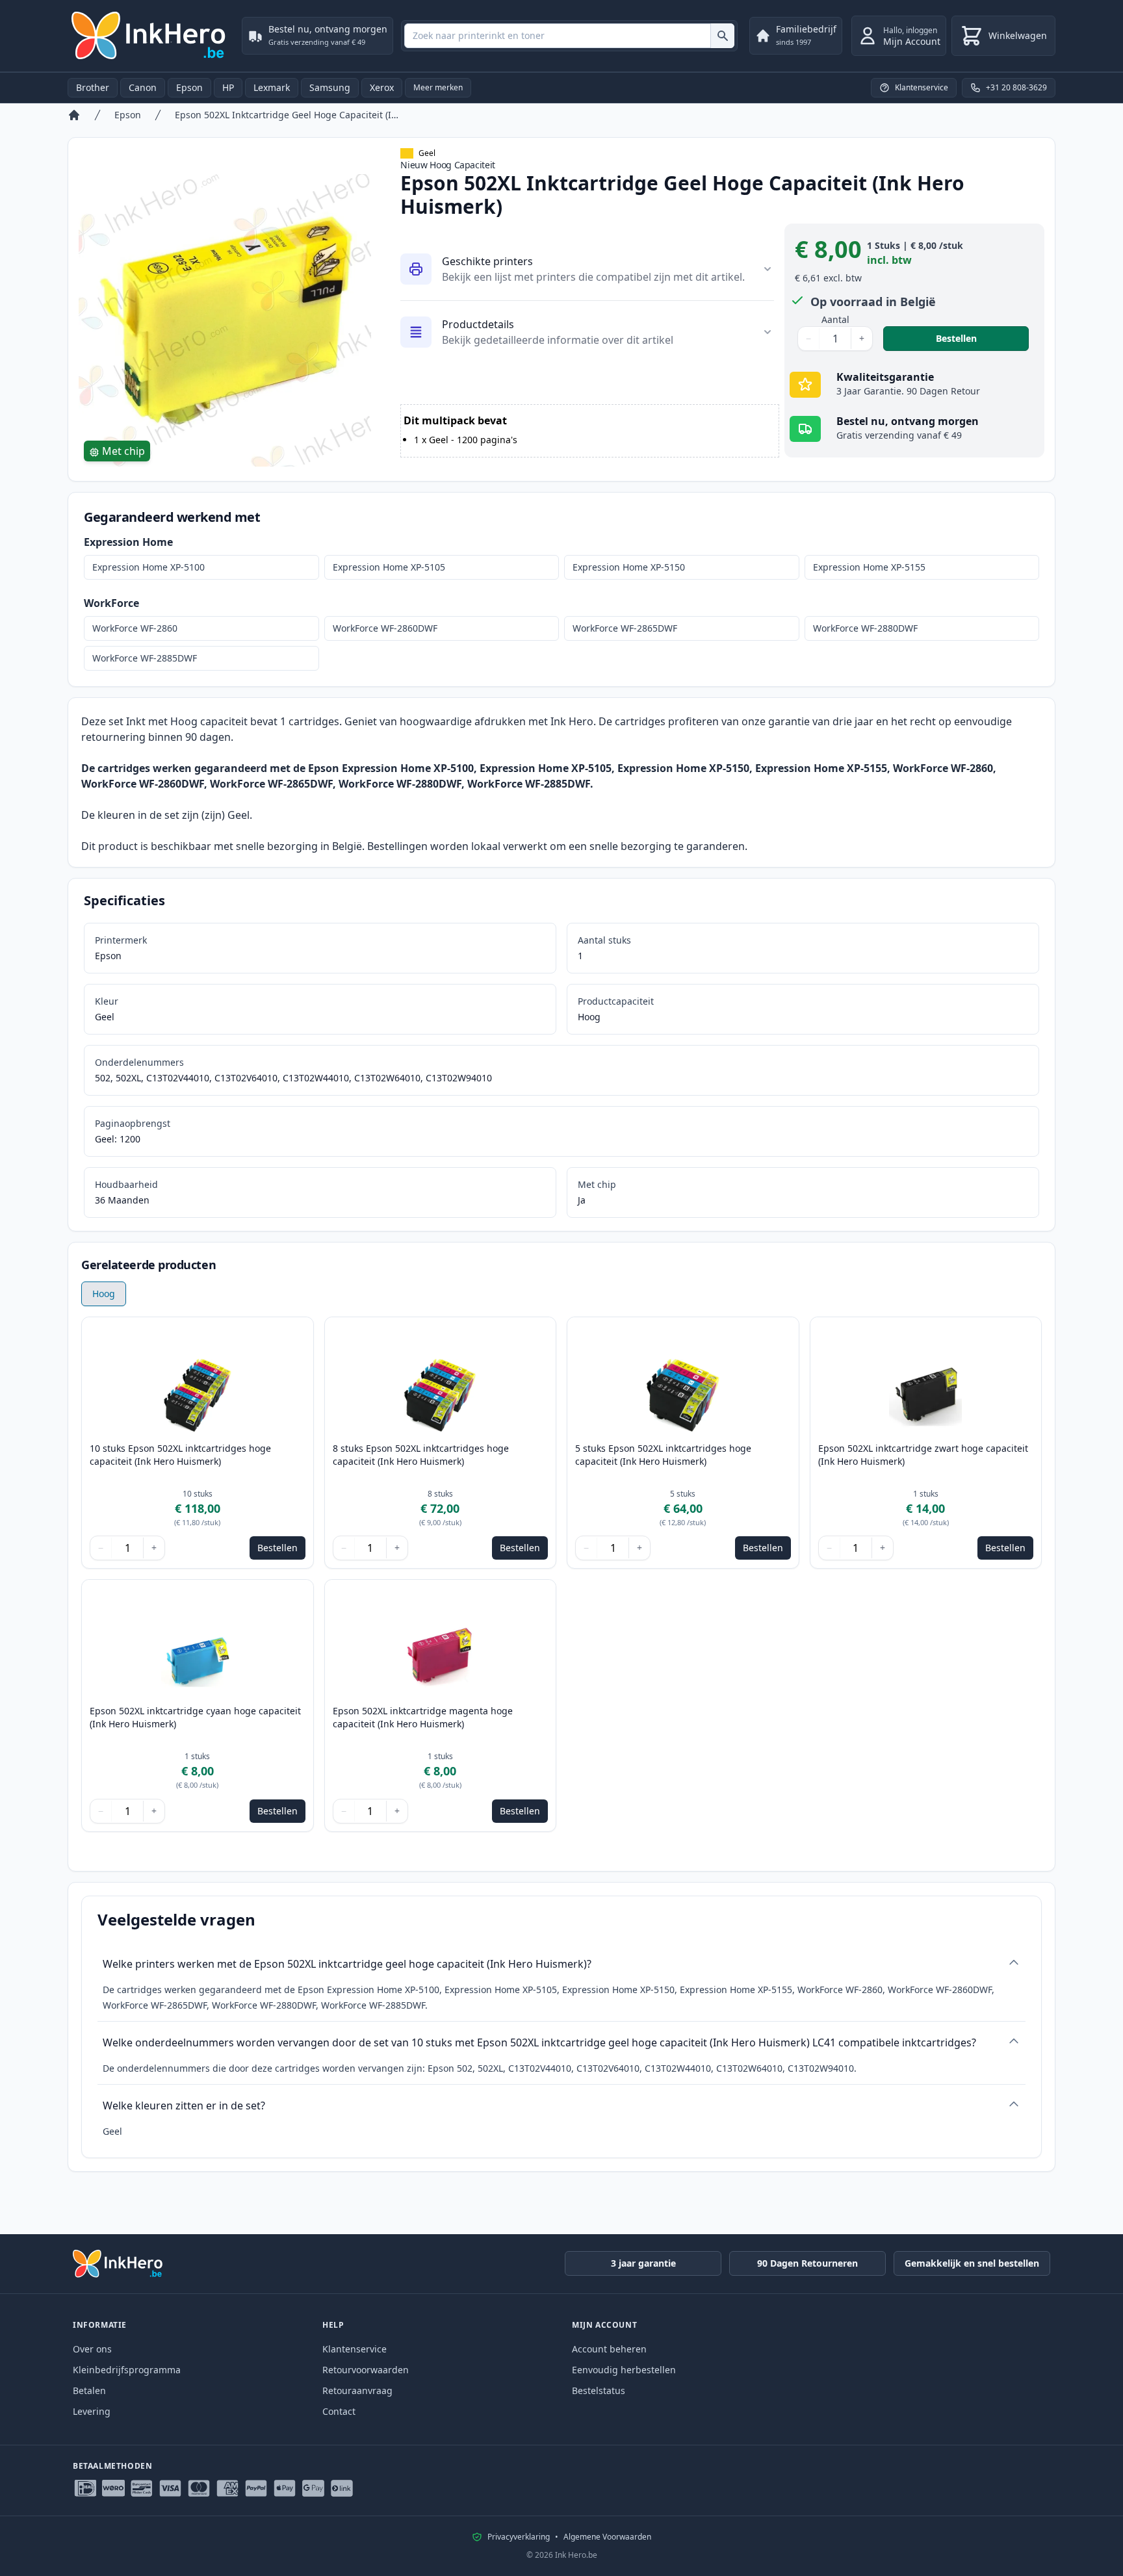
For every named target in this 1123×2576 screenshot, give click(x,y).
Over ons (92, 2349)
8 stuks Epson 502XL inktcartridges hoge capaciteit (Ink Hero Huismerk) (421, 1455)
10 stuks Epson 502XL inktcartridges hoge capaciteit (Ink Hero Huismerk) (180, 1455)
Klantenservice (355, 2349)
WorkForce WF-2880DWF (865, 628)
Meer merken (438, 87)
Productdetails (478, 324)
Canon (143, 87)
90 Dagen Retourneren (807, 2263)
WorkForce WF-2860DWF (385, 628)
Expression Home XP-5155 (869, 567)
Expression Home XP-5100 (148, 567)
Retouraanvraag (357, 2390)
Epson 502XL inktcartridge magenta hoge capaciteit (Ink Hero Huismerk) (423, 1717)
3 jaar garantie (643, 2263)
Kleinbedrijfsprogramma (127, 2370)
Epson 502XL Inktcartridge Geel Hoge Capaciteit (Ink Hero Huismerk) (288, 115)
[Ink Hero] (149, 36)
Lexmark (272, 87)
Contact (339, 2411)
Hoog (104, 1294)
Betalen (89, 2390)
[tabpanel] (226, 320)
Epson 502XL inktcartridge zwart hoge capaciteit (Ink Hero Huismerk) (923, 1455)
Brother (93, 87)
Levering (92, 2411)
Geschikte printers (487, 261)
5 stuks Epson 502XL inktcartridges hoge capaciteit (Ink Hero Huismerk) (663, 1455)
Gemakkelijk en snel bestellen (972, 2263)
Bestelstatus (599, 2390)
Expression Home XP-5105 (389, 567)
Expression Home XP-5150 (629, 567)
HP (228, 87)
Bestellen (982, 338)
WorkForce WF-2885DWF (145, 658)
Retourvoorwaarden (366, 2370)
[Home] (74, 115)
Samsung (330, 87)
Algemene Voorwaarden (607, 2537)
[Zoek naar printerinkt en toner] (722, 36)
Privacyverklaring (519, 2537)
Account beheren (609, 2349)
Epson (189, 87)
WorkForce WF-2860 (135, 628)
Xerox (382, 87)
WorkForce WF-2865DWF (625, 628)
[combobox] (569, 36)
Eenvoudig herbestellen (624, 2370)
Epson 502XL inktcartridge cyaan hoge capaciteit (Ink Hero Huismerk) (195, 1717)
